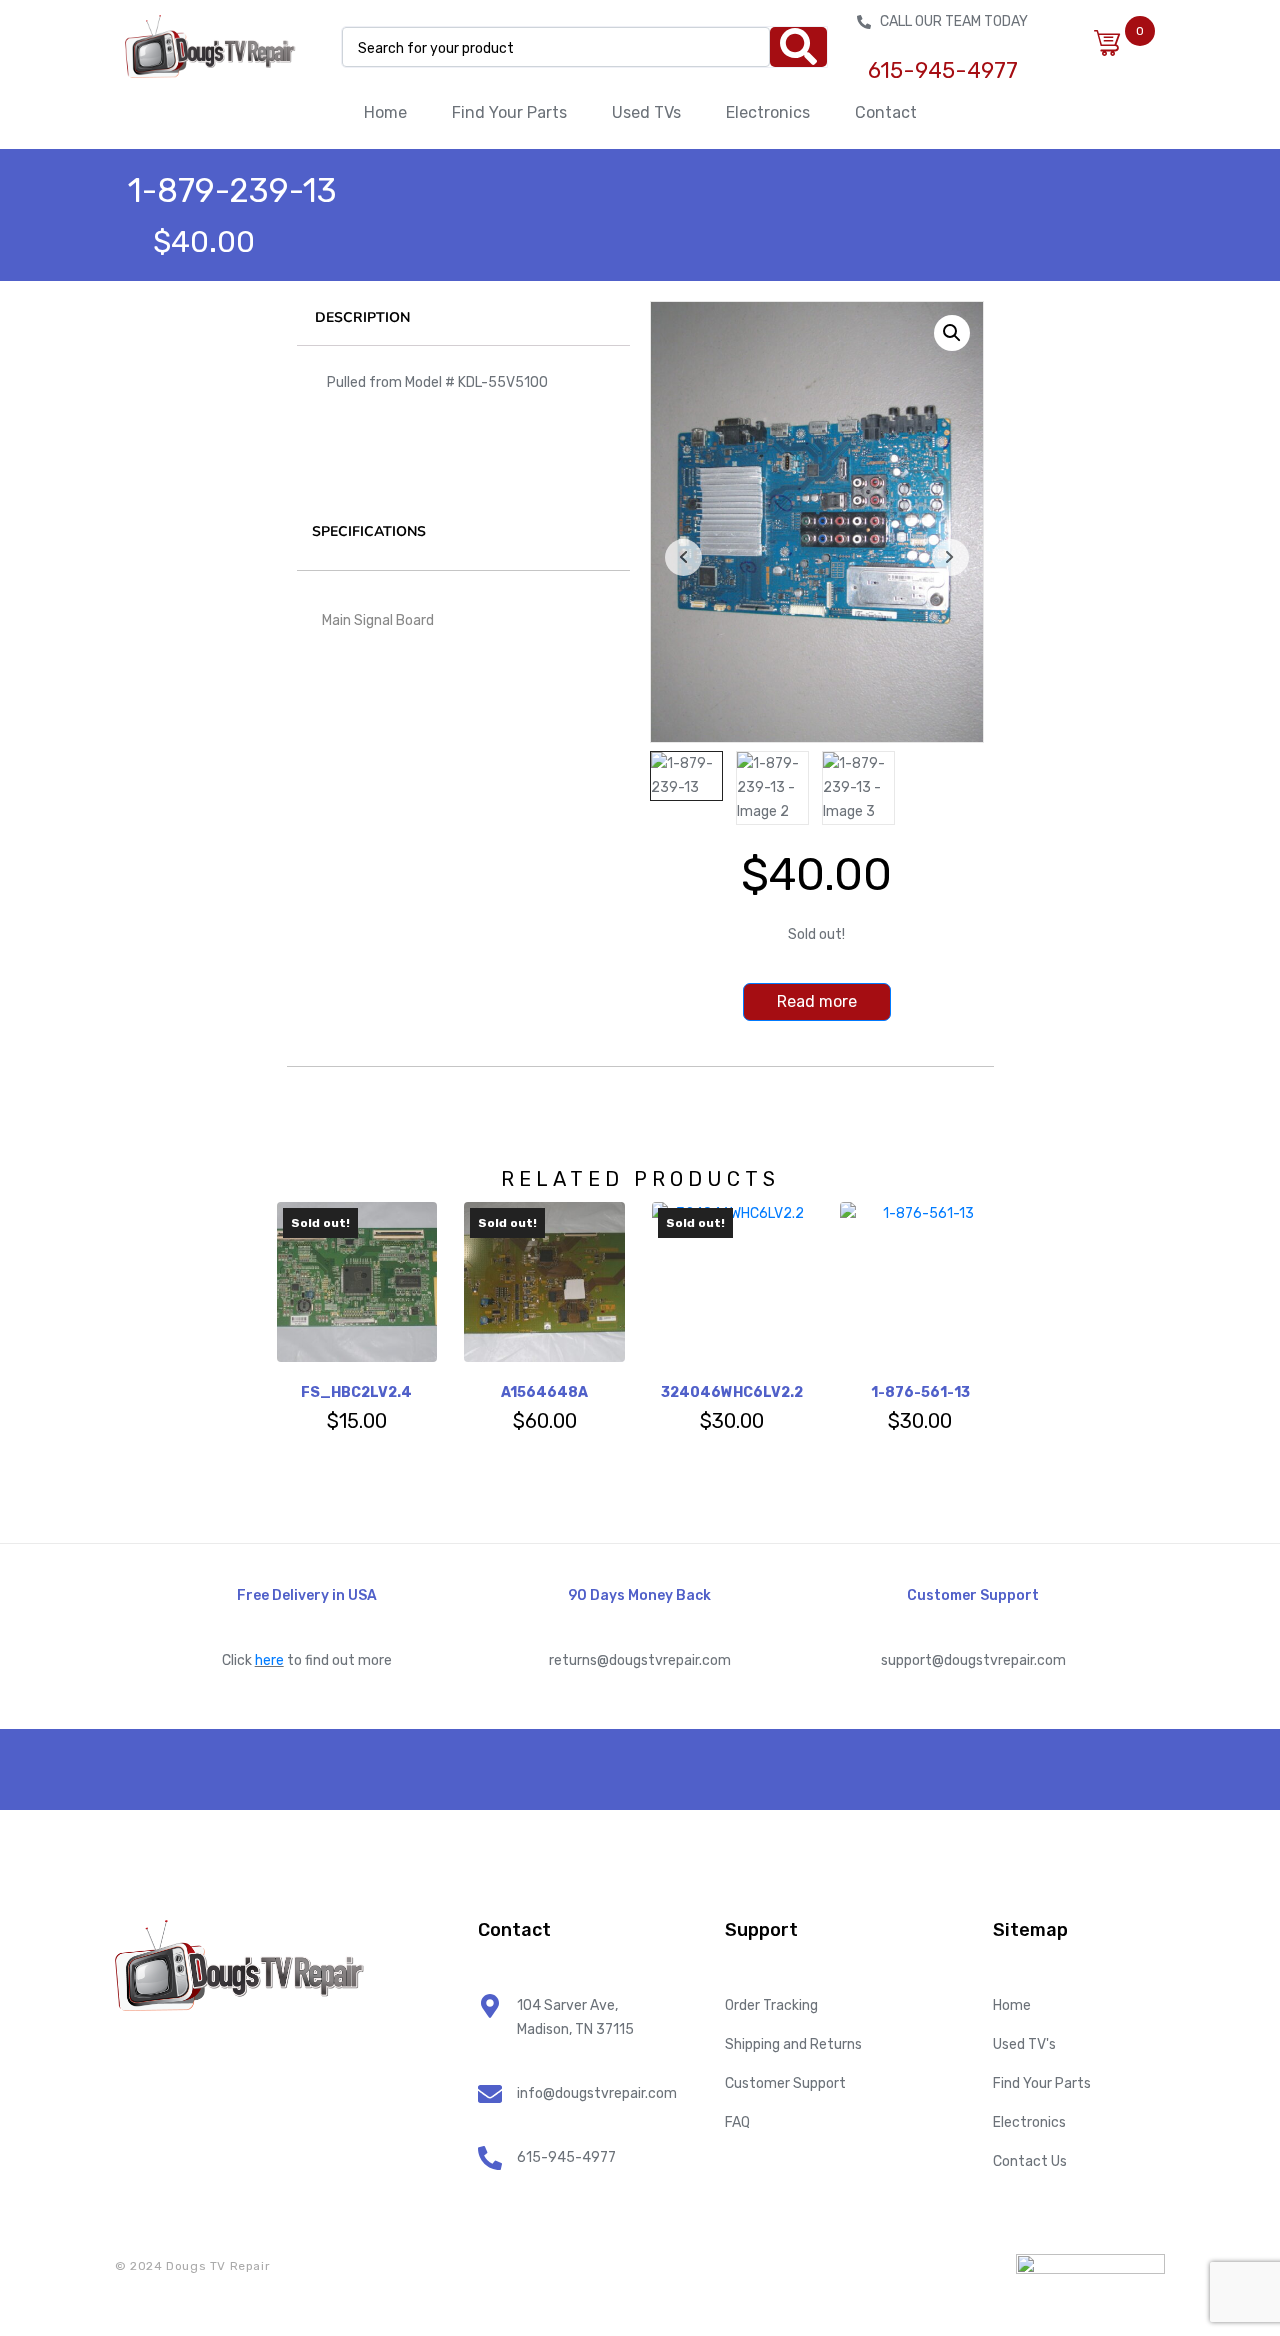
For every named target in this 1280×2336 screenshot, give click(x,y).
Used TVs (646, 112)
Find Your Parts (509, 112)
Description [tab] (362, 317)
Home (385, 112)
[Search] (798, 47)
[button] (952, 333)
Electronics (768, 112)
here (269, 1660)
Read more (817, 1001)
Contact (886, 112)
